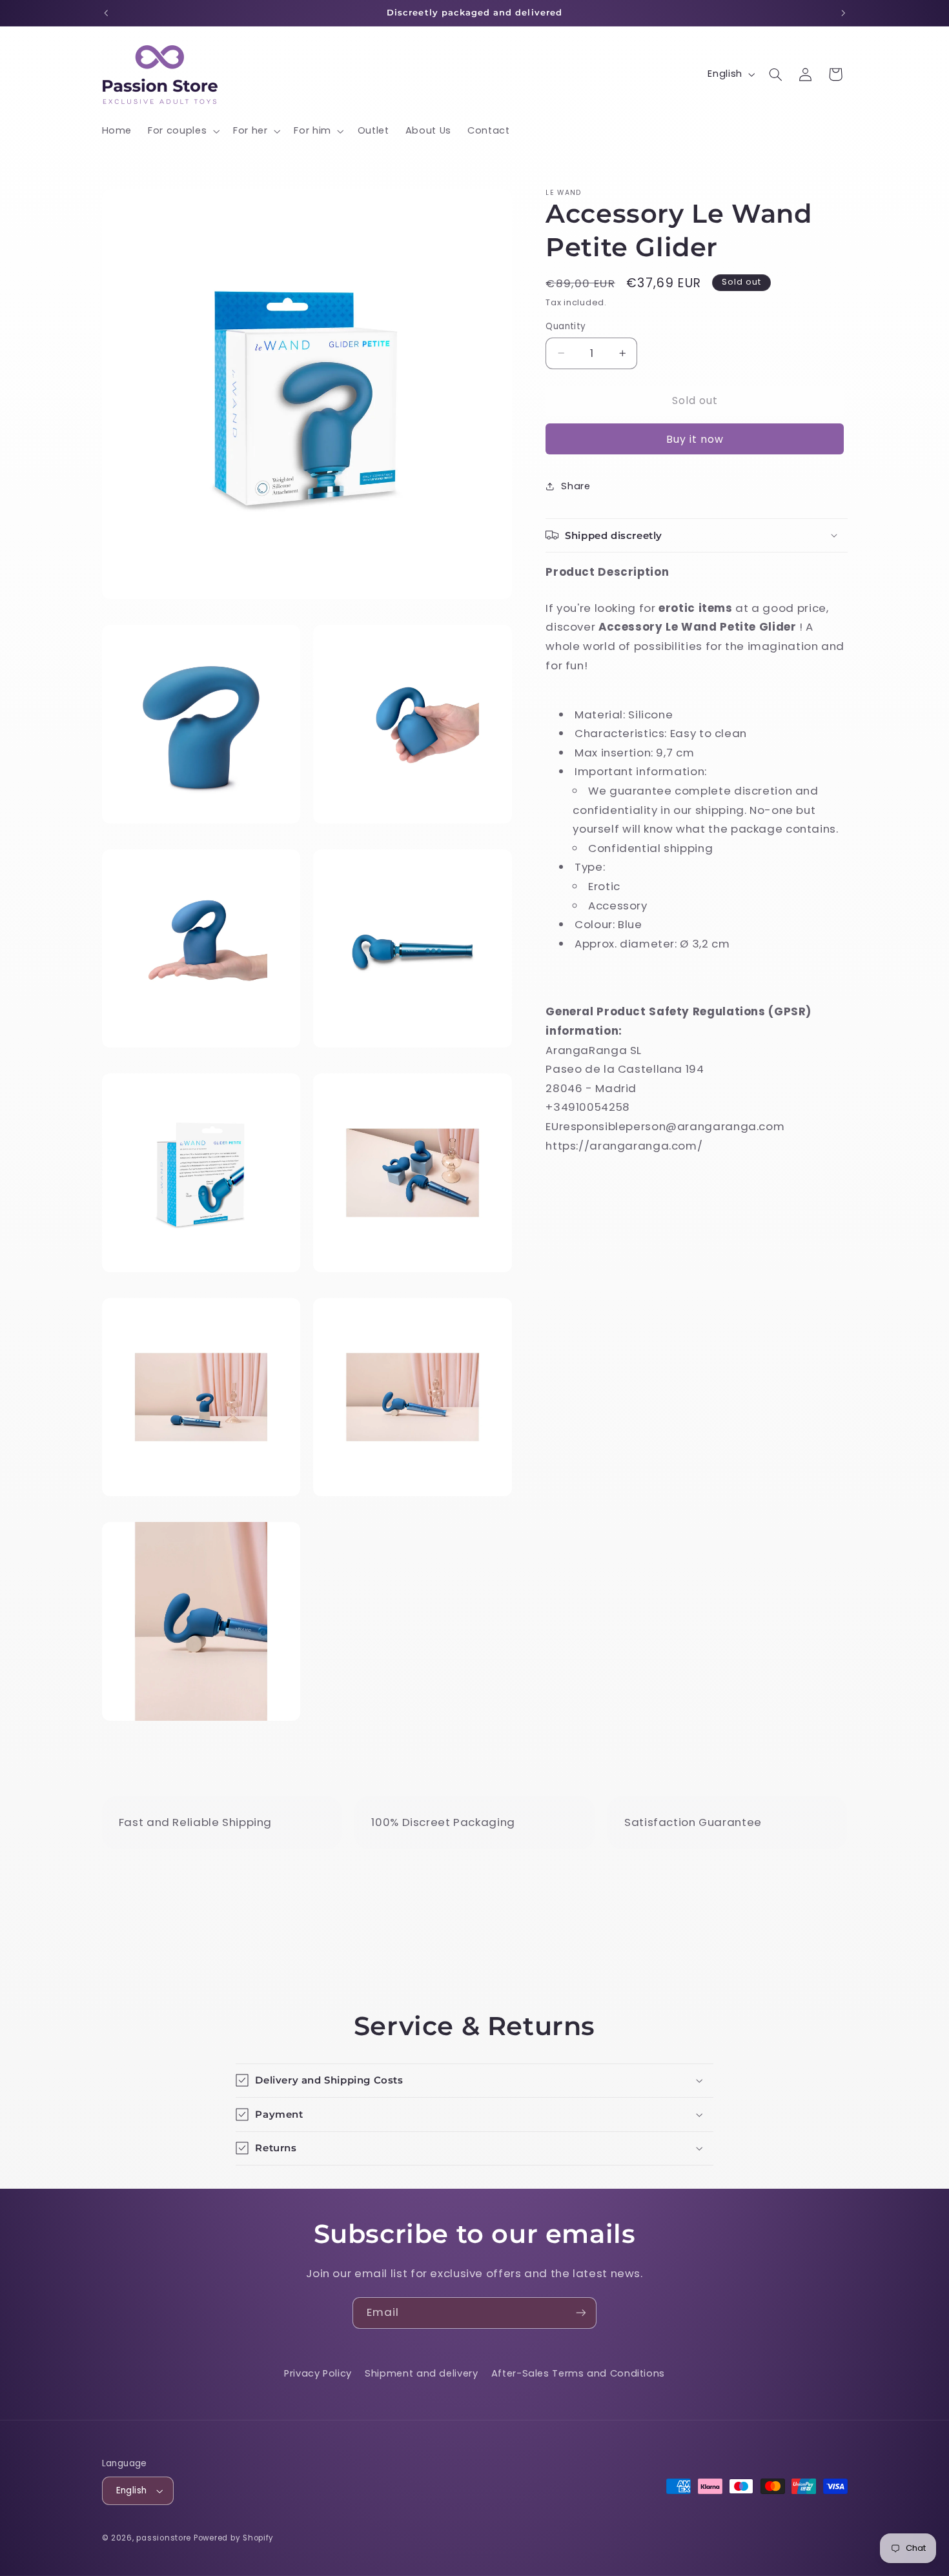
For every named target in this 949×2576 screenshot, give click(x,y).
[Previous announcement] (106, 13)
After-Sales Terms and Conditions (578, 2373)
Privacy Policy (318, 2373)
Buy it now (695, 439)
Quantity (566, 326)
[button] (183, 131)
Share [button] (576, 485)
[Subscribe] (581, 2313)
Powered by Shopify (234, 2538)
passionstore (164, 2538)
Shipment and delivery (421, 2373)
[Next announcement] (843, 13)
